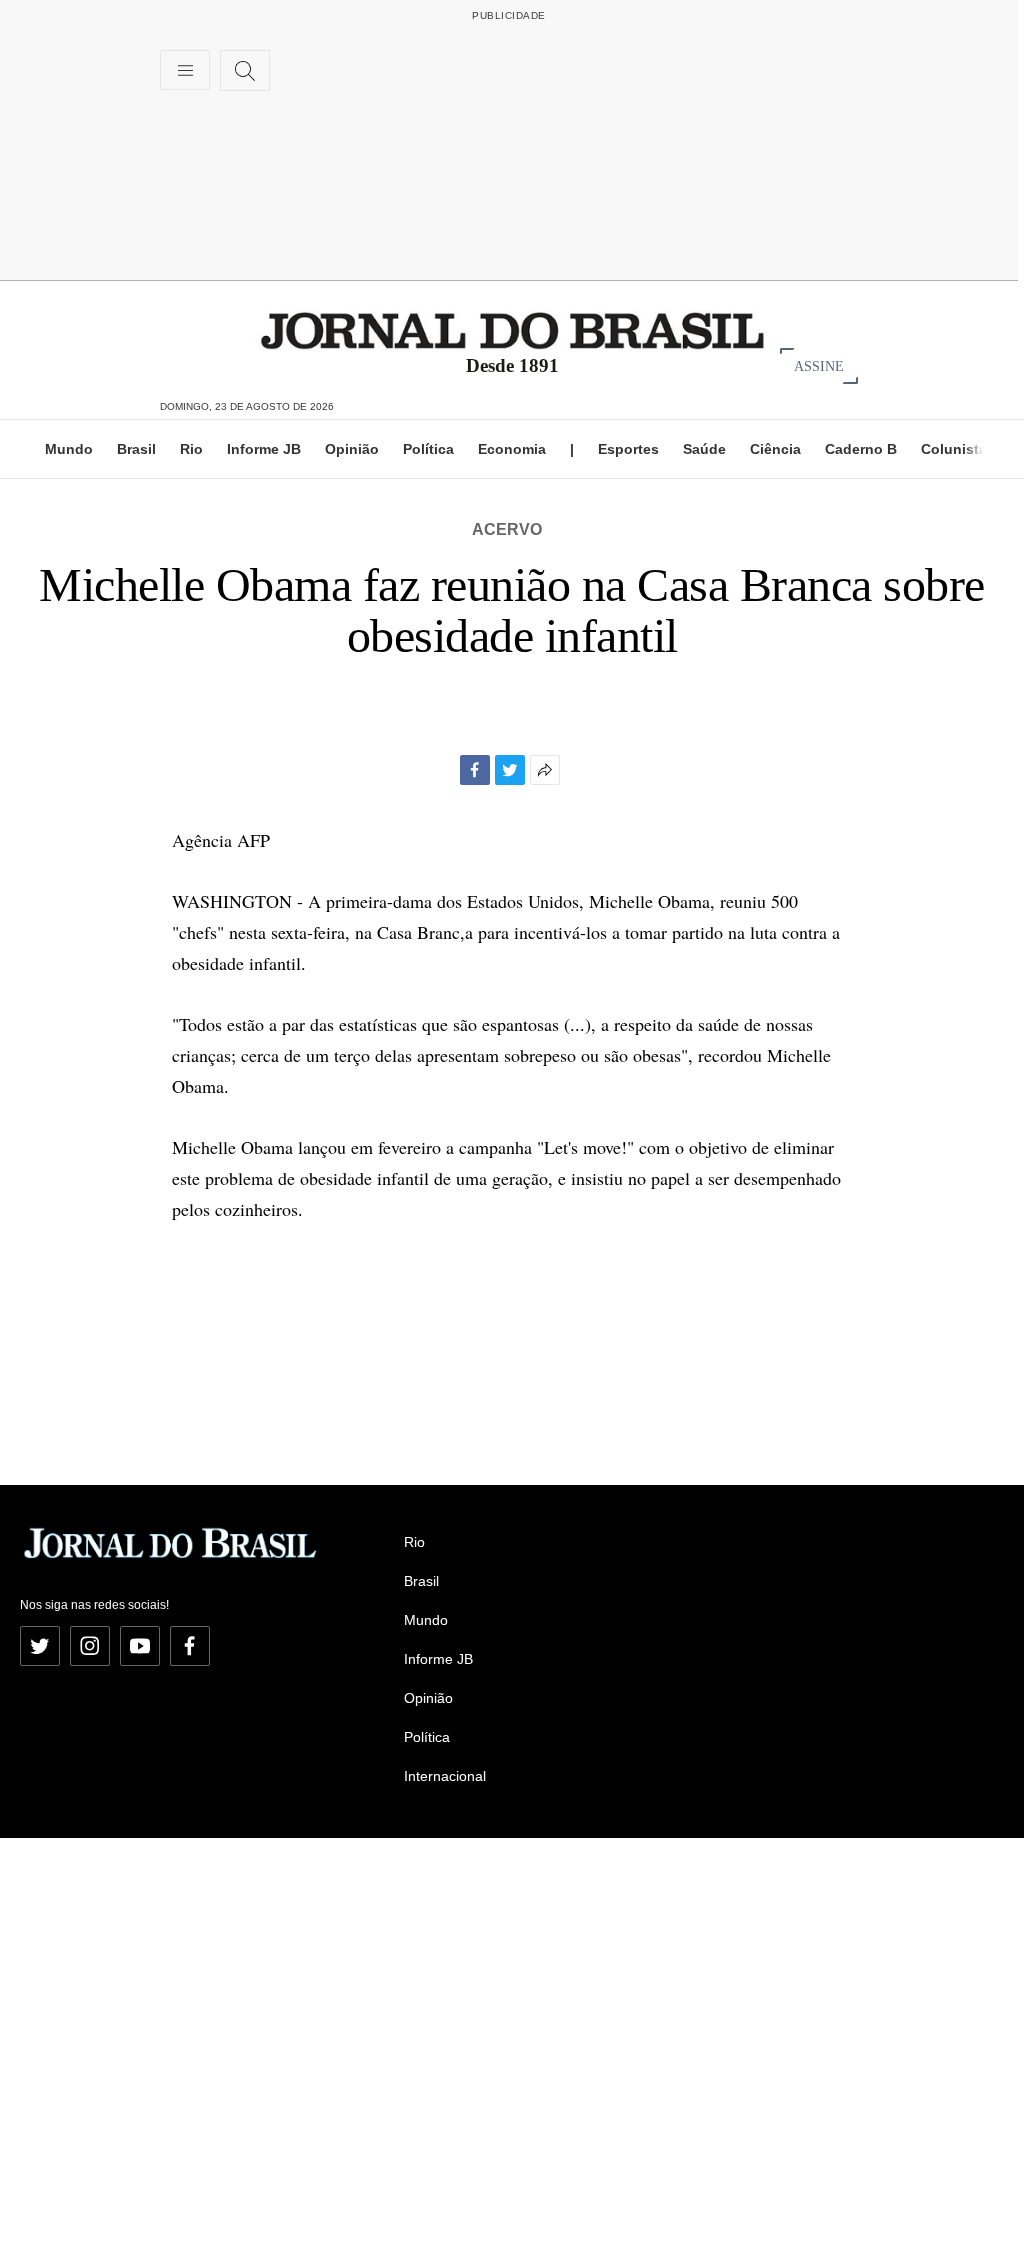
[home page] (512, 329)
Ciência (775, 449)
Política (428, 449)
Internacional (445, 1776)
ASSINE (819, 365)
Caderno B (861, 449)
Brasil (136, 449)
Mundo (69, 449)
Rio (191, 449)
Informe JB (264, 449)
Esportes (628, 449)
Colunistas (958, 449)
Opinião (352, 449)
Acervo (507, 529)
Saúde (704, 449)
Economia (512, 449)
